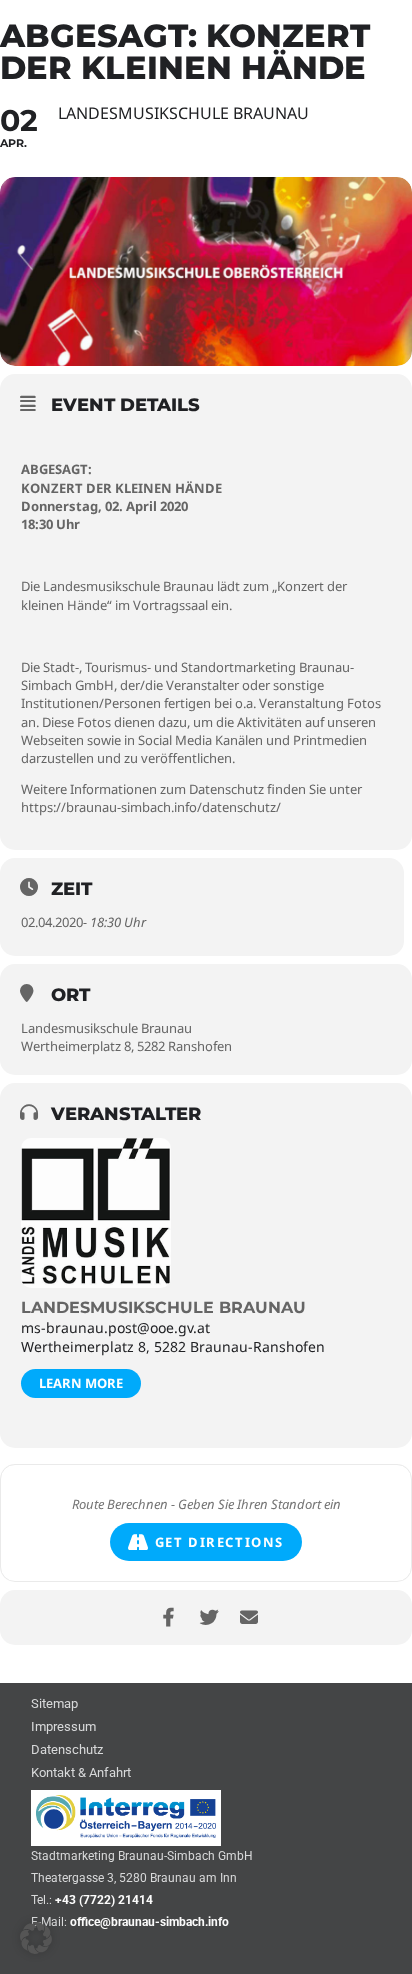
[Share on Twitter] (208, 1617)
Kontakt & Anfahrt (81, 1773)
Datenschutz (67, 1750)
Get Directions (219, 1542)
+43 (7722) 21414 (104, 1900)
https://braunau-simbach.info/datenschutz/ (151, 807)
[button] (36, 1938)
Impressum (63, 1727)
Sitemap (54, 1704)
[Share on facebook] (168, 1617)
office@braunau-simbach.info (149, 1922)
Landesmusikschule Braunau (163, 1307)
